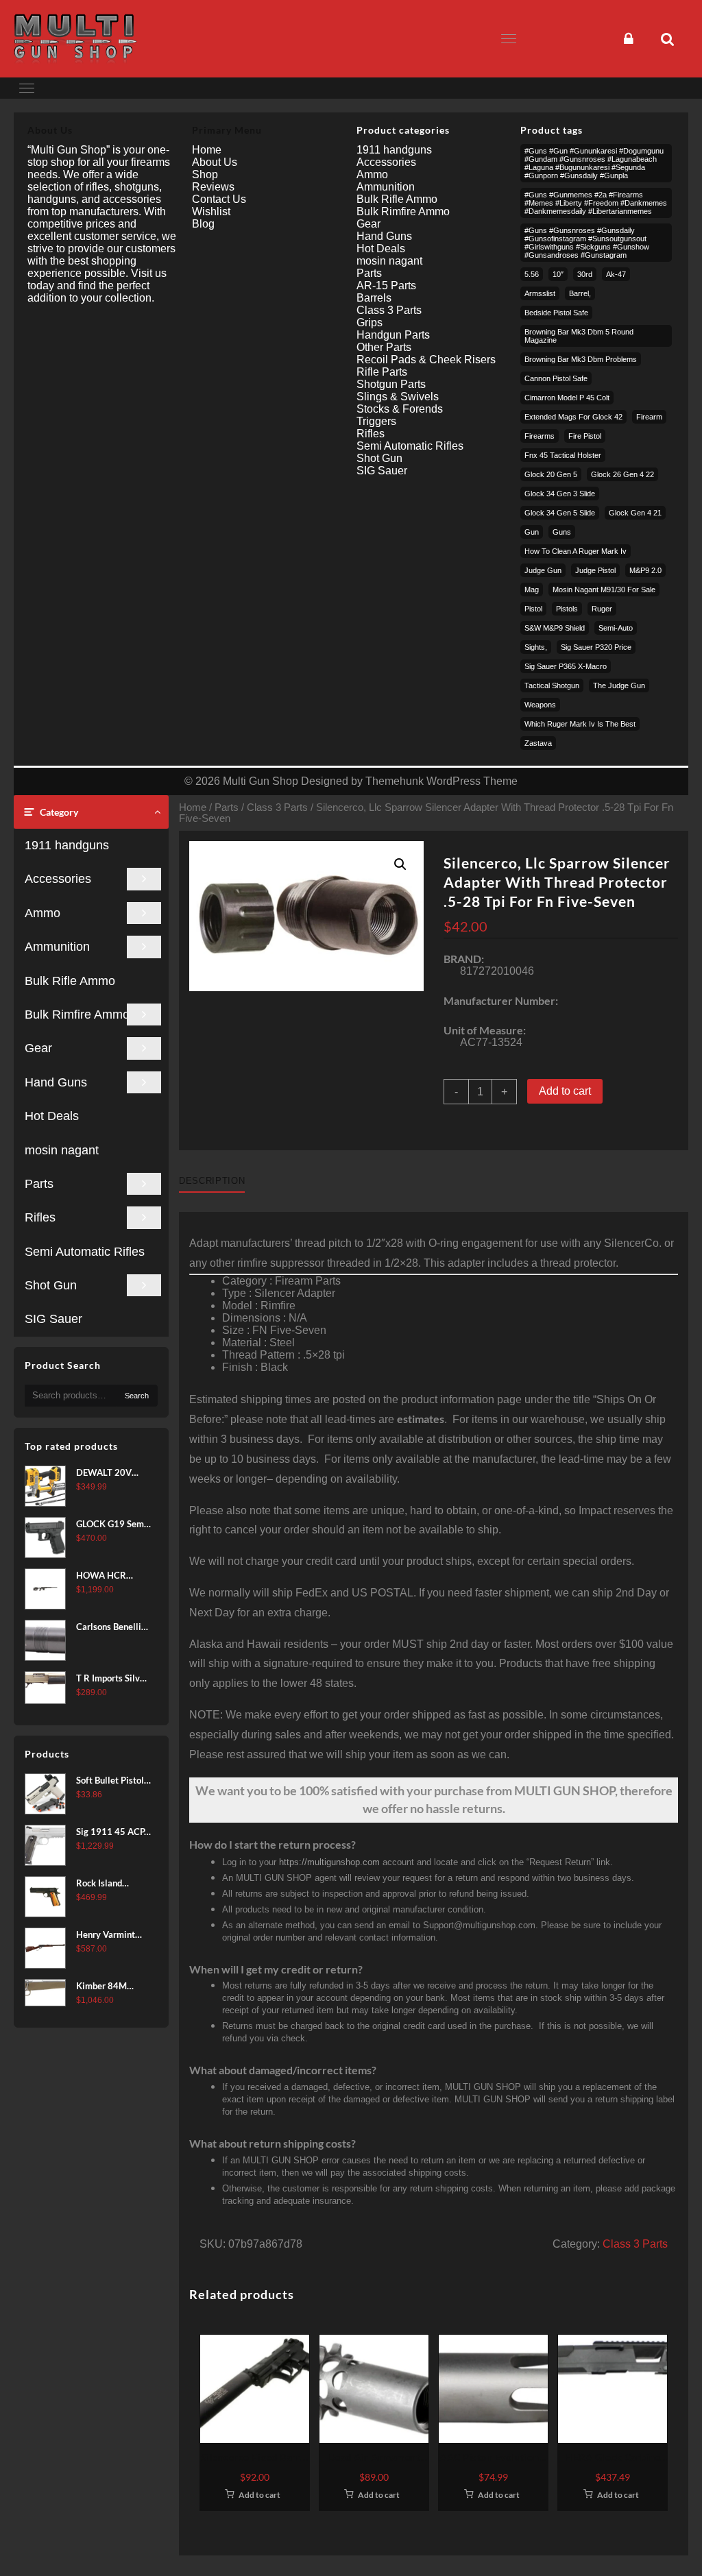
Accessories (58, 879)
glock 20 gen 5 (551, 474)
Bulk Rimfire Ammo (77, 1014)
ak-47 (616, 274)
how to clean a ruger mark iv (576, 551)
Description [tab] (212, 1181)
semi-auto (616, 628)
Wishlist (211, 211)
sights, (536, 647)
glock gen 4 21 (635, 513)
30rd (585, 274)
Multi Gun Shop (261, 781)
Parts (39, 1184)
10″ (558, 274)
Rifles (40, 1217)
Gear (38, 1048)
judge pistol (595, 570)
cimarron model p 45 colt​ (567, 398)
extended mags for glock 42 (573, 417)
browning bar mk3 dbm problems (581, 359)
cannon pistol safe (556, 378)
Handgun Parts (393, 335)
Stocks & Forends (400, 409)
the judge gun (619, 685)
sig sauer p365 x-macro (566, 666)
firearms (540, 436)
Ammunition (57, 947)
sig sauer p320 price (596, 647)
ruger (602, 609)
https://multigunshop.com (329, 1862)
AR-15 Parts (386, 285)
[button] (400, 864)
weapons (540, 705)
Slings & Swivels (398, 397)
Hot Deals (52, 1116)
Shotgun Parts (391, 384)
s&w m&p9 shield (555, 628)
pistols (567, 609)
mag (532, 590)
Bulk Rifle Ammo (70, 981)
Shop (205, 174)
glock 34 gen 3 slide (560, 494)
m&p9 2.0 (645, 570)
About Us (215, 162)
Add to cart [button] (259, 2495)
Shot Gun (51, 1285)
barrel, (580, 293)
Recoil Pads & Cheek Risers (426, 360)
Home (193, 807)
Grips (370, 323)
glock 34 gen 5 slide (560, 513)
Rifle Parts (382, 372)
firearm (649, 417)
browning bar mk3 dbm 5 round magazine (579, 336)
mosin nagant (62, 1150)
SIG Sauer (53, 1319)
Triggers (376, 421)
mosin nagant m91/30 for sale (604, 590)
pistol (533, 609)
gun (532, 532)
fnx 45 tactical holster (563, 455)
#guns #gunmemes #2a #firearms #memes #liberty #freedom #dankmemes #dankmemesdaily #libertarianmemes (596, 203)
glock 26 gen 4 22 (622, 474)
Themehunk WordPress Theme (441, 781)
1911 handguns (67, 845)
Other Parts (384, 347)
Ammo (43, 913)
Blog (203, 224)
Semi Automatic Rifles (85, 1252)
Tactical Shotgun (552, 685)
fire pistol (585, 436)
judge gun (543, 570)
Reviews (213, 187)
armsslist (540, 293)
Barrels (374, 298)
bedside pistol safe (556, 313)
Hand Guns (56, 1082)
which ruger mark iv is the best (580, 724)
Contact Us (219, 199)
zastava (538, 743)
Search (137, 1396)
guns (562, 532)
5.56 (532, 274)
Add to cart (565, 1091)
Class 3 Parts (277, 807)
